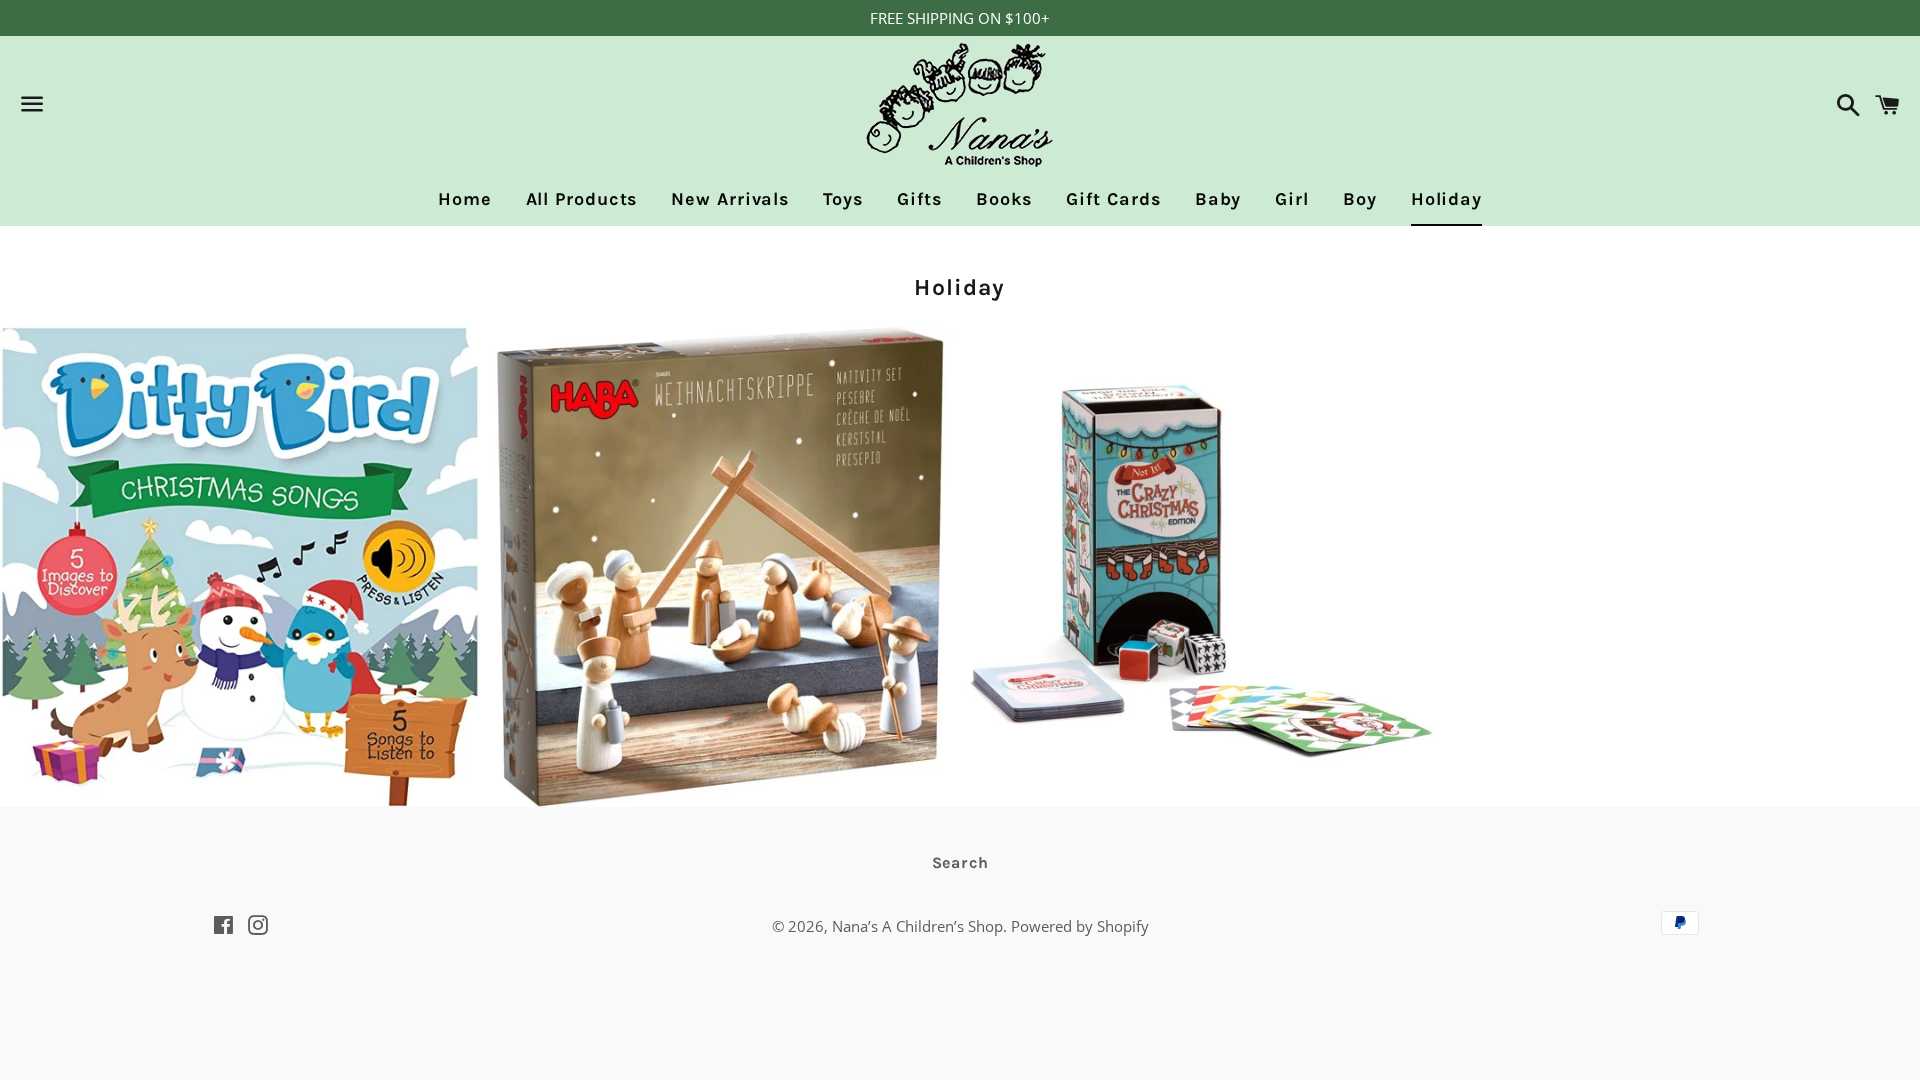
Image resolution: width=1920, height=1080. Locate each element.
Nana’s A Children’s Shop (917, 926)
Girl (1292, 199)
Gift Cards (1113, 199)
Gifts (920, 199)
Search (960, 862)
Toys (843, 199)
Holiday (1446, 199)
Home (465, 199)
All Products (582, 199)
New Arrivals (730, 199)
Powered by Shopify (1080, 926)
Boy (1360, 199)
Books (1004, 199)
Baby (1218, 199)
